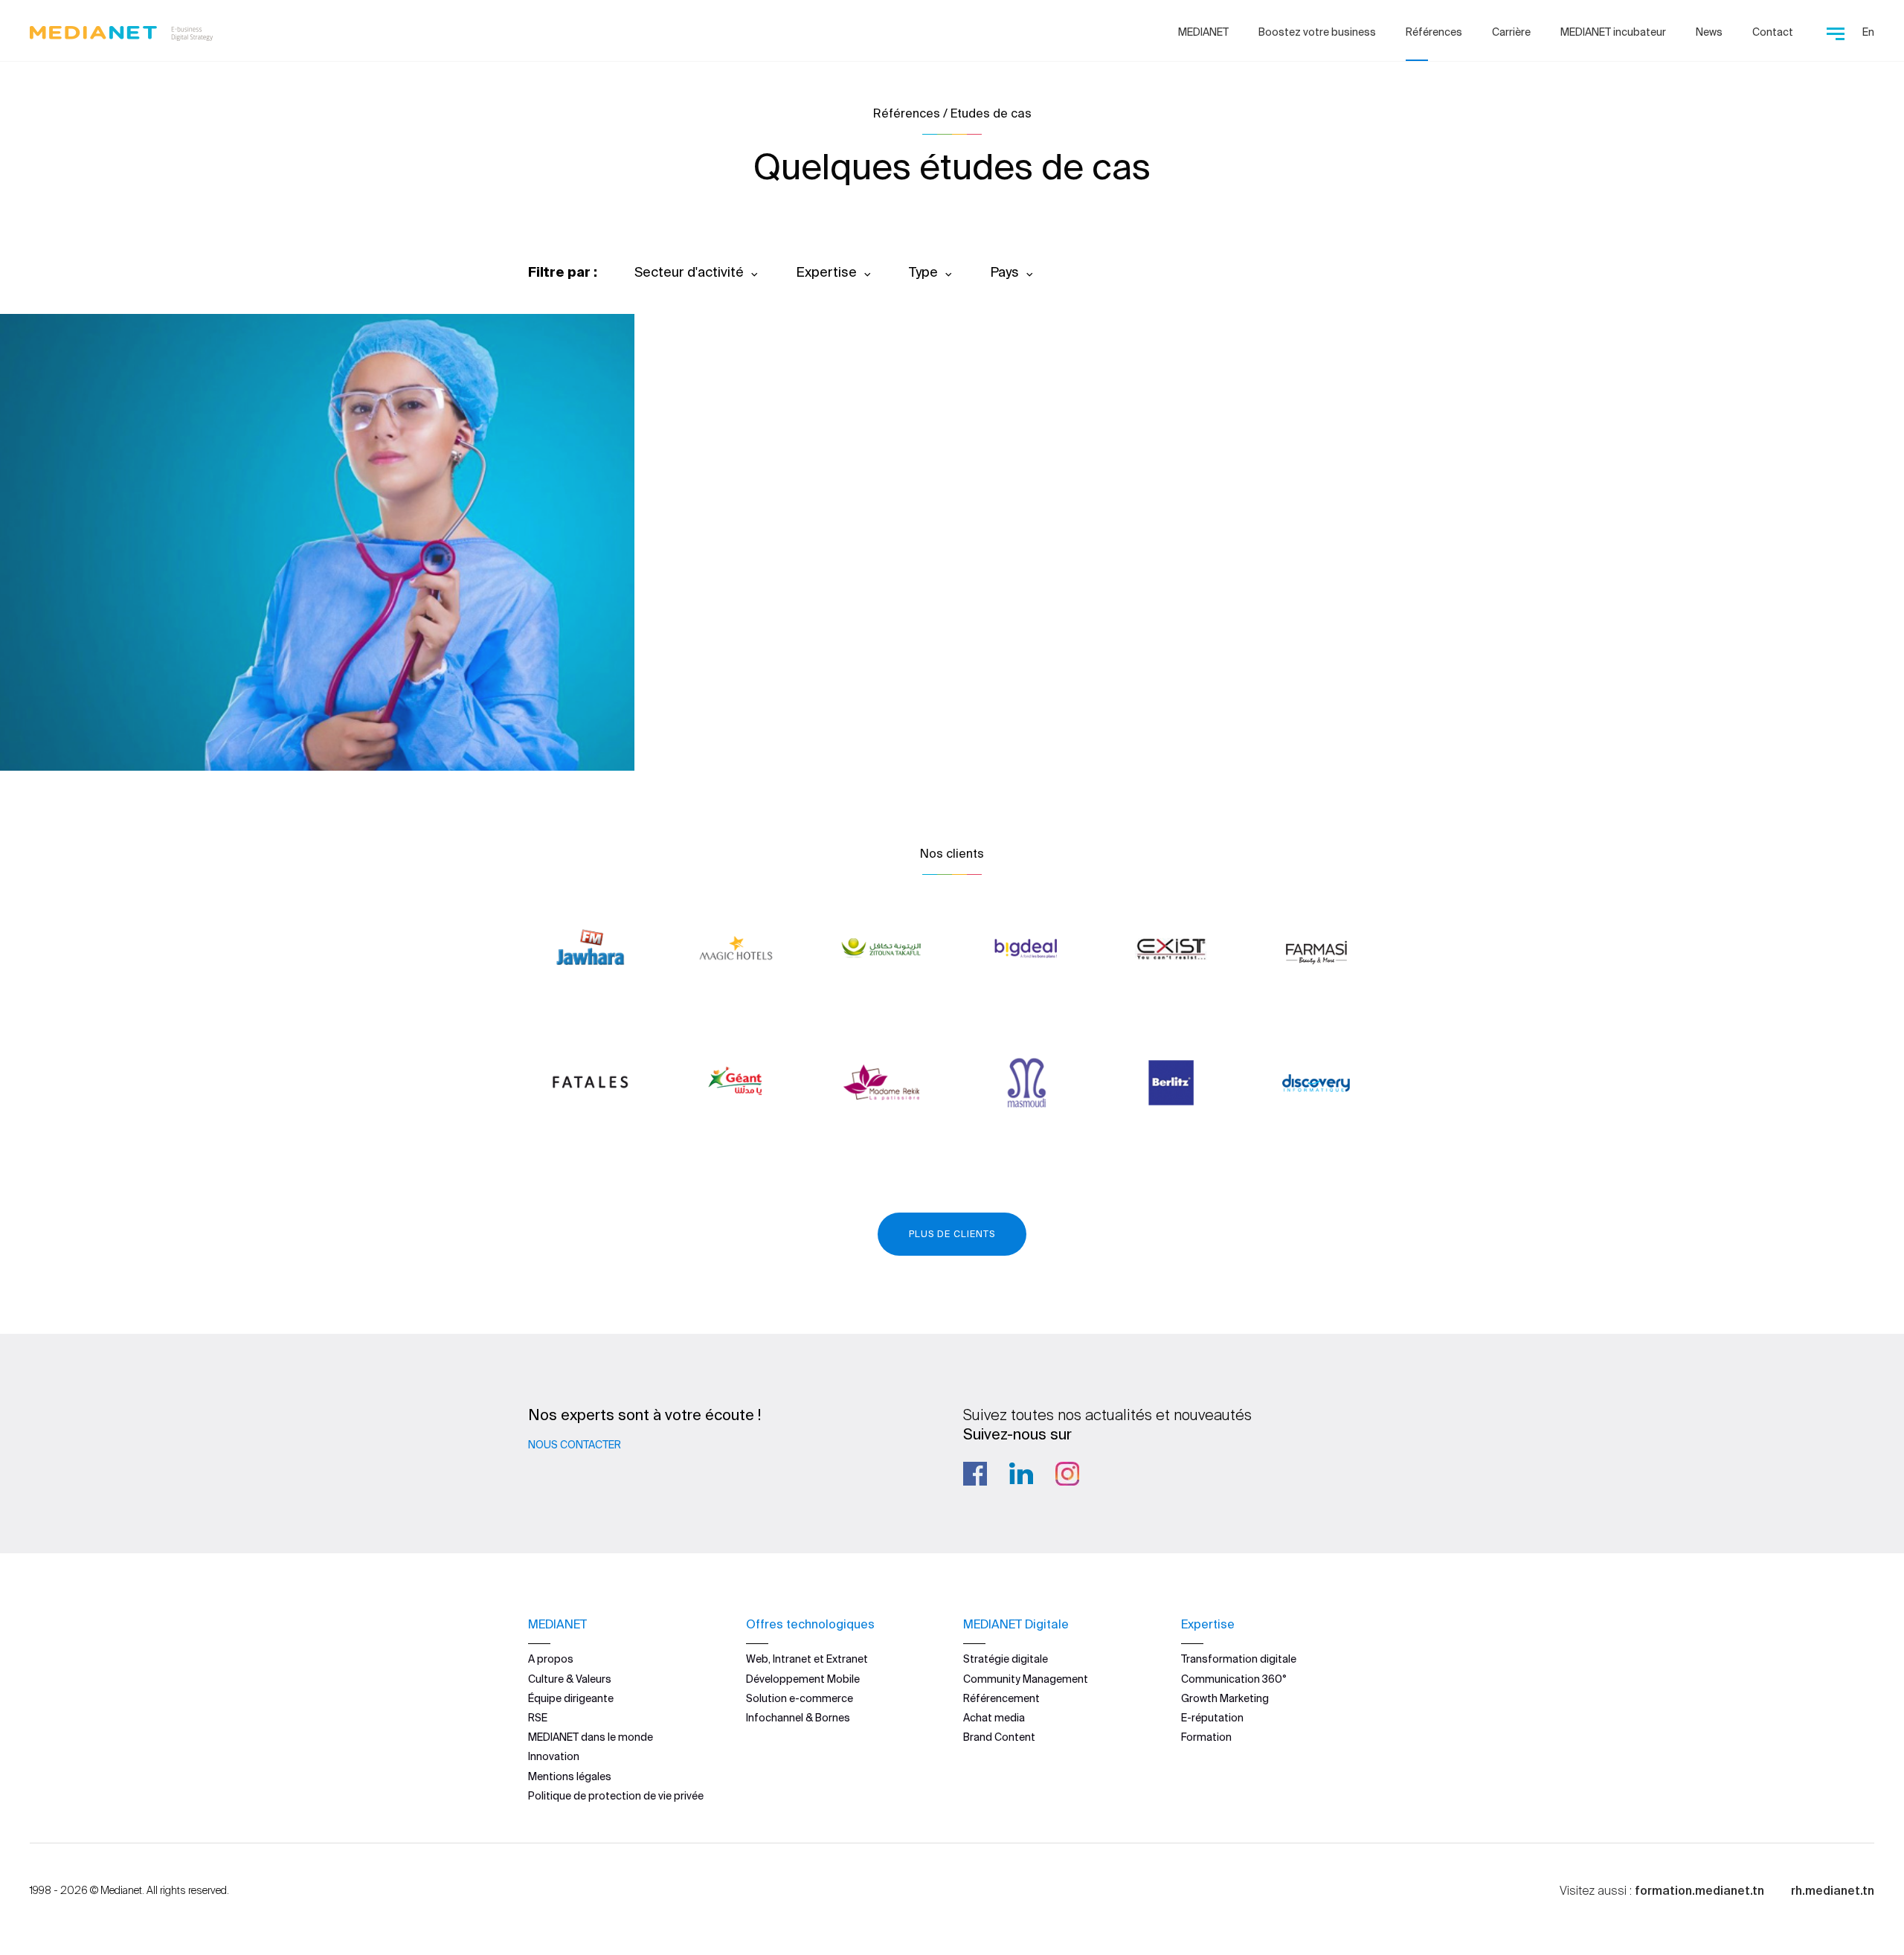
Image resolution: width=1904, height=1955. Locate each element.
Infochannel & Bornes (798, 1718)
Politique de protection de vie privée (616, 1796)
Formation (1206, 1737)
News (1709, 32)
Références (1434, 32)
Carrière (1511, 32)
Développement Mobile (803, 1679)
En (1868, 32)
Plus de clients (952, 1234)
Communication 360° (1234, 1679)
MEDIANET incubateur (1613, 32)
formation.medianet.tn (1699, 1890)
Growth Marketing (1225, 1698)
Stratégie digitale (1006, 1659)
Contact (1773, 32)
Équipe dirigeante (571, 1698)
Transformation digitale (1239, 1659)
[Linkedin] (1021, 1474)
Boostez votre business (1317, 32)
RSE (538, 1718)
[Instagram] (1067, 1474)
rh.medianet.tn (1833, 1890)
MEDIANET (1203, 32)
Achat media (994, 1718)
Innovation (554, 1756)
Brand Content (999, 1737)
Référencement (1001, 1698)
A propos (551, 1659)
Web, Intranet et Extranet (807, 1659)
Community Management (1026, 1679)
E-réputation (1212, 1718)
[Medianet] (121, 30)
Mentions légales (570, 1776)
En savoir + (104, 719)
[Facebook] (975, 1474)
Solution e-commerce (800, 1698)
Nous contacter (575, 1445)
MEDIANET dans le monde (591, 1737)
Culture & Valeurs (570, 1679)
